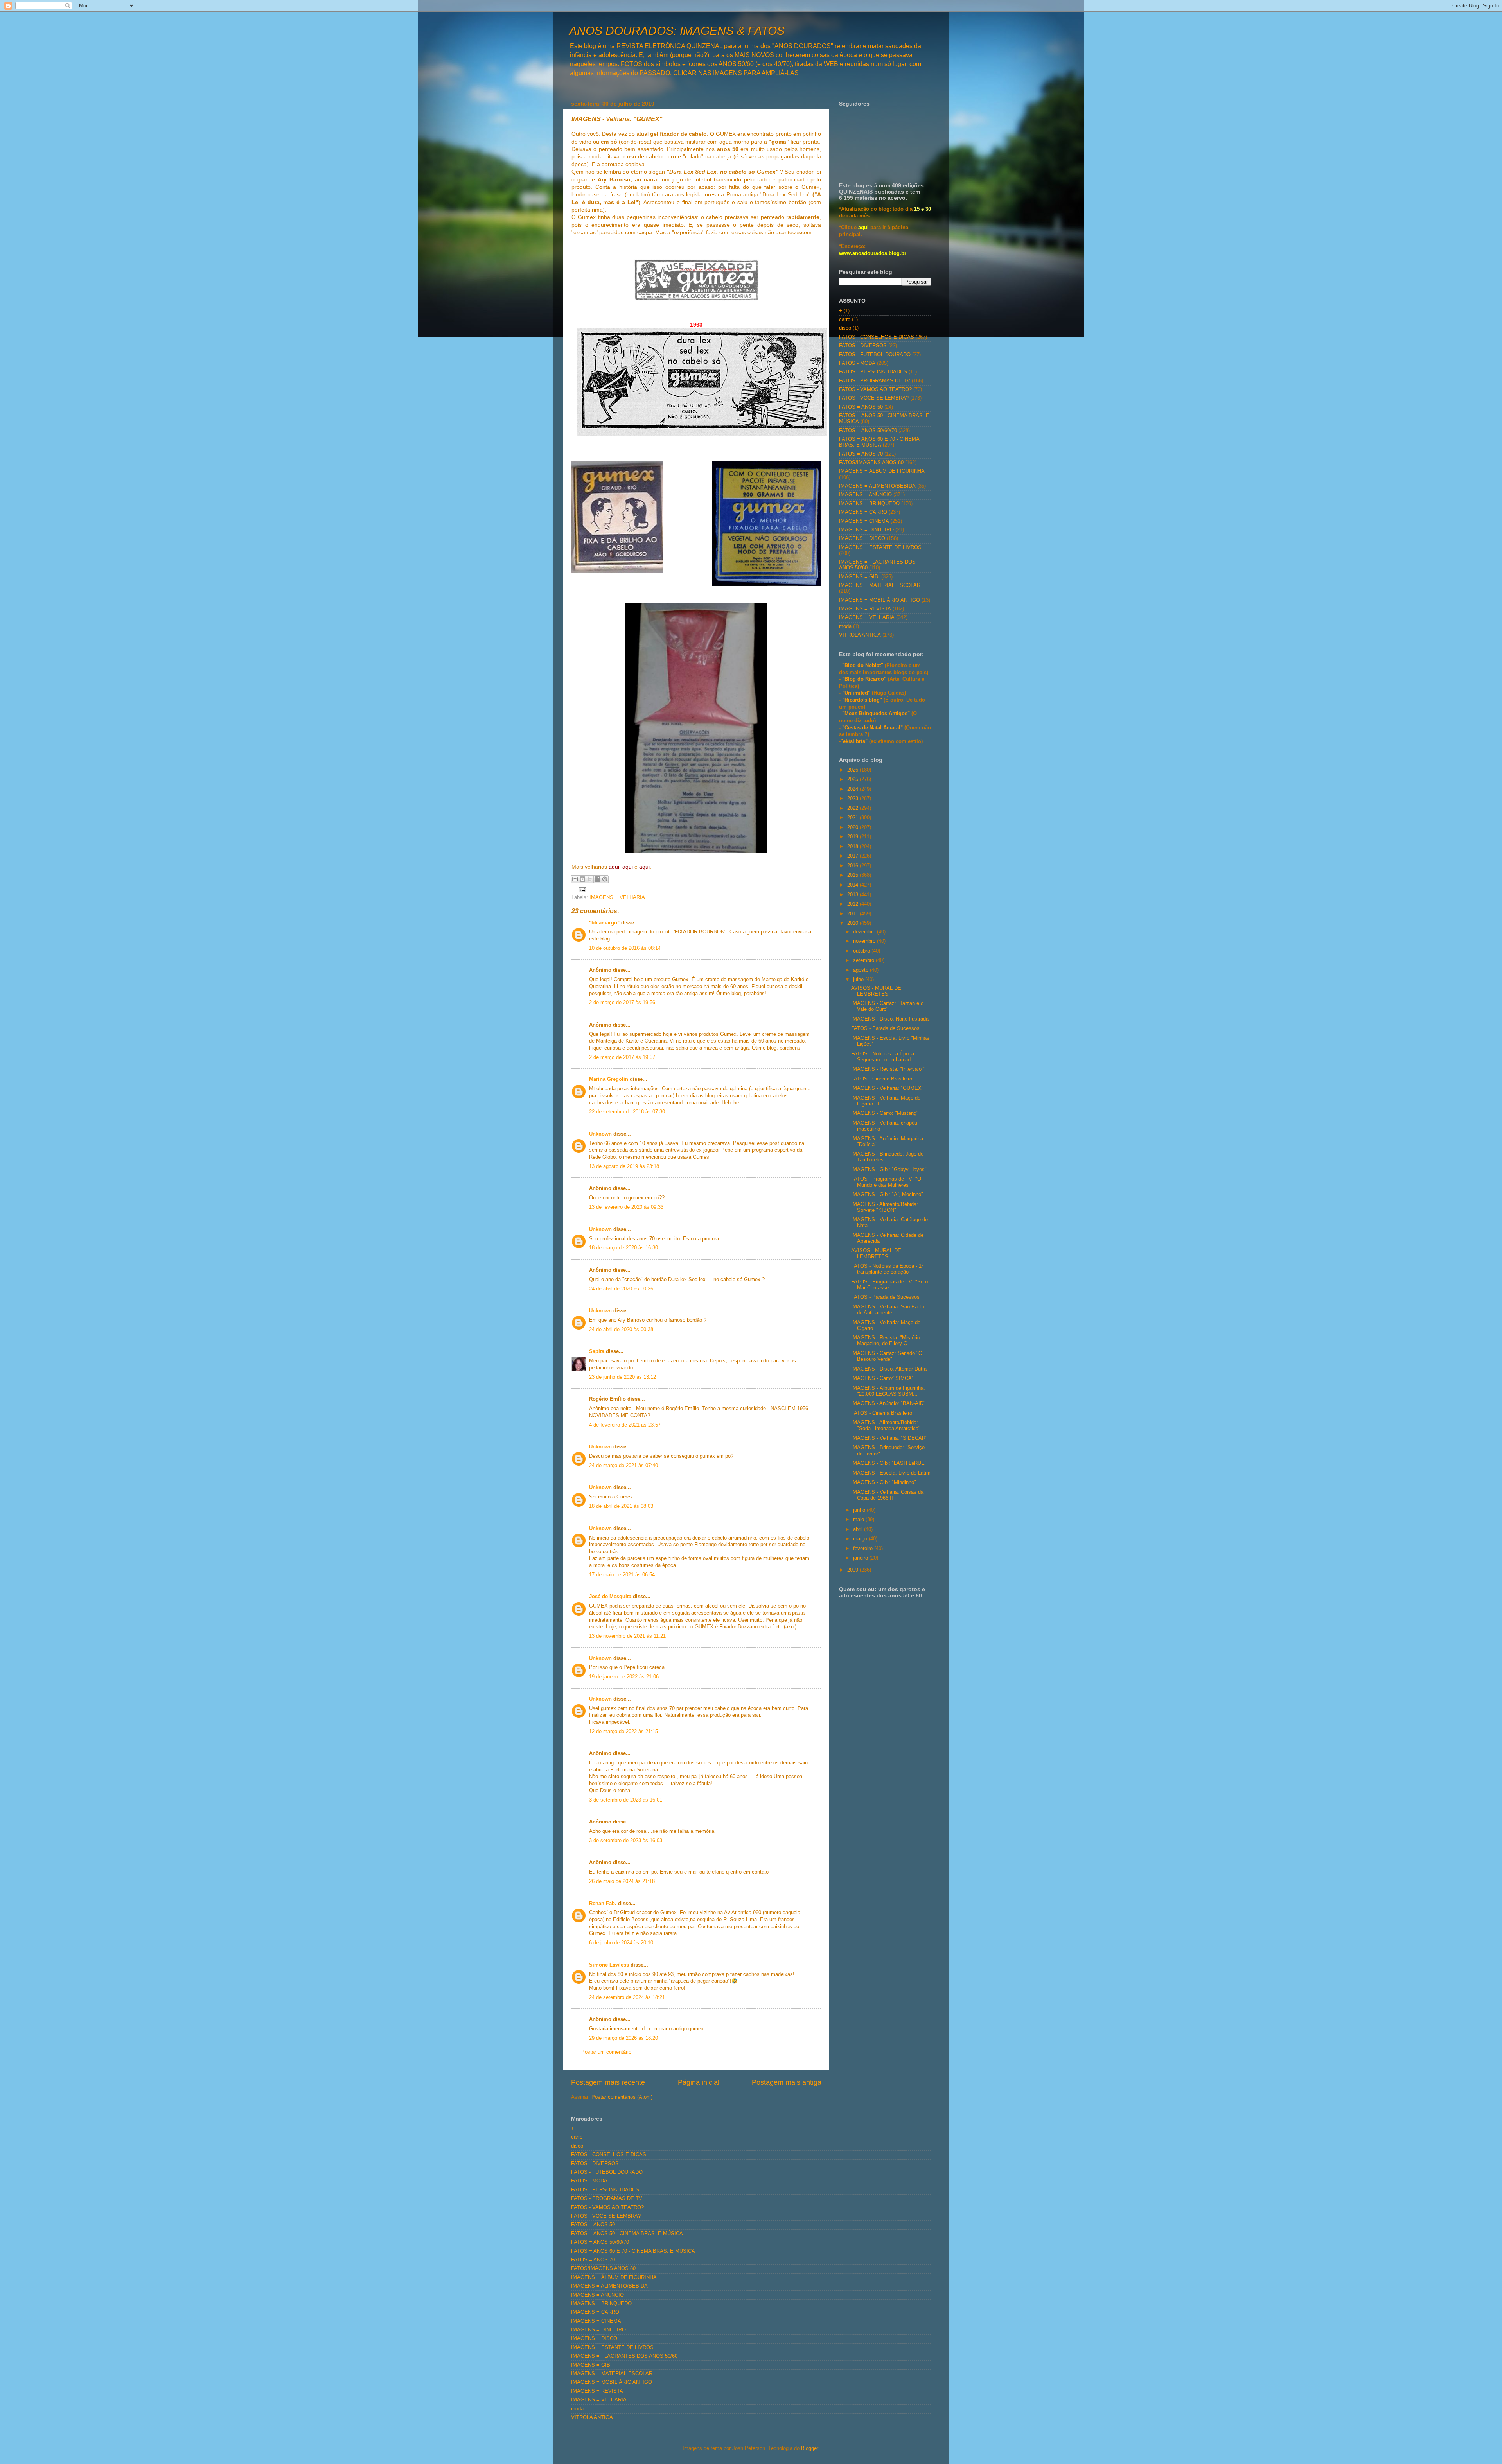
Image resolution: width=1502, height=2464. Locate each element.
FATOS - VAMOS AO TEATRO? (875, 389)
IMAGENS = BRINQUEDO (869, 504)
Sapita (597, 1351)
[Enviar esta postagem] (581, 890)
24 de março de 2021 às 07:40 (623, 1466)
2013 (853, 895)
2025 (853, 779)
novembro (865, 941)
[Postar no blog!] (582, 879)
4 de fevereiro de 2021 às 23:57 (625, 1425)
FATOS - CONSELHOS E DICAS (877, 337)
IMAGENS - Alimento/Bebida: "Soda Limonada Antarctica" (886, 1426)
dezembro (865, 932)
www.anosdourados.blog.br (873, 253)
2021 (853, 818)
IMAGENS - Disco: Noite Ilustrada (890, 1019)
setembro (864, 960)
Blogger (809, 2448)
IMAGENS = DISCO (862, 538)
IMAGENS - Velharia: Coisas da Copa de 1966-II (887, 1495)
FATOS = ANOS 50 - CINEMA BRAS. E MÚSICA (627, 2234)
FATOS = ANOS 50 (861, 407)
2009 (853, 1570)
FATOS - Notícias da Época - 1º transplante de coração (887, 1269)
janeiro (861, 1558)
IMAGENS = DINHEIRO (866, 530)
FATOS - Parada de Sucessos (885, 1028)
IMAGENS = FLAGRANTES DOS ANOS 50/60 (624, 2356)
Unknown (600, 1134)
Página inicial (699, 2082)
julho (859, 980)
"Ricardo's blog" (863, 700)
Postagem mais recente (608, 2082)
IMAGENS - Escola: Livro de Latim (891, 1473)
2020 (853, 827)
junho (860, 1510)
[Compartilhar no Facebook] (597, 879)
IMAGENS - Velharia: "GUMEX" (887, 1088)
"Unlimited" (856, 693)
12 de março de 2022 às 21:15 (623, 1732)
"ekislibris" (854, 741)
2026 (853, 770)
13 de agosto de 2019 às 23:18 (624, 1166)
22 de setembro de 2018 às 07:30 (627, 1112)
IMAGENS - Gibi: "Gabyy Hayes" (889, 1170)
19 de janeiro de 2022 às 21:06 (624, 1677)
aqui (863, 228)
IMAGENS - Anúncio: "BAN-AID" (888, 1403)
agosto (861, 970)
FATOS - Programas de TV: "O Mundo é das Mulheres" (886, 1182)
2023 (853, 799)
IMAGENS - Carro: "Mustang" (885, 1113)
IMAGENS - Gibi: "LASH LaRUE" (889, 1463)
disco (845, 328)
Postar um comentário (606, 2052)
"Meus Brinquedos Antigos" (877, 714)
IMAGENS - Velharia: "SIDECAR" (889, 1438)
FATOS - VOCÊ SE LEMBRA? (874, 398)
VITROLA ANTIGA (860, 635)
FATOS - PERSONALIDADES (873, 372)
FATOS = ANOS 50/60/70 (868, 431)
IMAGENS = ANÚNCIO (865, 495)
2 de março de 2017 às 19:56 (622, 1003)
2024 (853, 789)
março (861, 1539)
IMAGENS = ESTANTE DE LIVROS (880, 547)
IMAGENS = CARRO (863, 512)
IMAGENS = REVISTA (865, 609)
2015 (853, 875)
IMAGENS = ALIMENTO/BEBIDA (877, 486)
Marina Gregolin (609, 1079)
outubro (862, 951)
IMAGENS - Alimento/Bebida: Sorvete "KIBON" (885, 1207)
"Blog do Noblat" (863, 666)
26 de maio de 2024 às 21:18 (622, 1881)
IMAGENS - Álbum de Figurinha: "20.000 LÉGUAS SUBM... (888, 1391)
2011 (853, 914)
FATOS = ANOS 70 (861, 454)
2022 (853, 808)
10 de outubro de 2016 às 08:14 (625, 948)
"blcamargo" (604, 923)
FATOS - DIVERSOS (863, 346)
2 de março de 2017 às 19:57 (622, 1057)
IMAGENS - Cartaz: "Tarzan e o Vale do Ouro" (887, 1006)
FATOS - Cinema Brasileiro (882, 1079)
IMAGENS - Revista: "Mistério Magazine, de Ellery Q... (886, 1341)
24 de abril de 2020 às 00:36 (621, 1289)
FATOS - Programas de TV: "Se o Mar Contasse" (889, 1285)
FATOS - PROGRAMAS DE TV (875, 381)
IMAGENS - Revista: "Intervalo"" (888, 1069)
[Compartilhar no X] (590, 879)
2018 (853, 847)
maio (859, 1520)
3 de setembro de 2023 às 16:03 (626, 1841)
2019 (853, 837)
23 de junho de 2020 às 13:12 (623, 1377)
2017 (853, 856)
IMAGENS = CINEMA (864, 521)
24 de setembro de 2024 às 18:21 (627, 1997)
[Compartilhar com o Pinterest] (605, 879)
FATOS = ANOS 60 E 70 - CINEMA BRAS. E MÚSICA (879, 442)
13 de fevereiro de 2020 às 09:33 (626, 1207)
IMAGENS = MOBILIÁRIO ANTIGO (879, 600)
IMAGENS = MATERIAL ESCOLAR (880, 585)
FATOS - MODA (857, 363)
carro (845, 319)
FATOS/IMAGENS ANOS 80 (871, 463)
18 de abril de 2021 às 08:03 (621, 1506)
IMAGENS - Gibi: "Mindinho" (884, 1482)
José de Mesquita (610, 1597)
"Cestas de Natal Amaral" (873, 728)
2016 (853, 866)
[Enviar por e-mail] (575, 879)
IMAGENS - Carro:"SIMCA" (882, 1378)
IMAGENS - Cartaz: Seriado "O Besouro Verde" (887, 1356)
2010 (853, 923)
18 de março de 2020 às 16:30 (623, 1248)
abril (859, 1529)
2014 (853, 885)
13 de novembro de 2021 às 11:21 (627, 1636)
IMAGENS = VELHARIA (617, 897)
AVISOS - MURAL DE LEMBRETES (876, 991)
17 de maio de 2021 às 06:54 (622, 1575)
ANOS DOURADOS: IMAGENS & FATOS (677, 31)
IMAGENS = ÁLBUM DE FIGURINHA (882, 471)
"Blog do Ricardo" (865, 679)
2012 (853, 904)
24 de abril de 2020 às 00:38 (621, 1330)
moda (845, 626)
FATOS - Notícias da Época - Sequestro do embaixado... (885, 1057)
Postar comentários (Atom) (622, 2097)
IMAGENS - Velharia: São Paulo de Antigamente (888, 1310)
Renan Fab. (603, 1904)
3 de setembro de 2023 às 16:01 (626, 1800)
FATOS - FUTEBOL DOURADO (875, 355)
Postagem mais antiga (787, 2082)
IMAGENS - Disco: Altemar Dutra (889, 1369)
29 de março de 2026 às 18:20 (623, 2038)
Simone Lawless (609, 1965)
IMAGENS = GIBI (859, 577)
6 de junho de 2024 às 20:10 (621, 1943)
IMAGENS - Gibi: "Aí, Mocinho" (887, 1195)
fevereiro (864, 1549)
